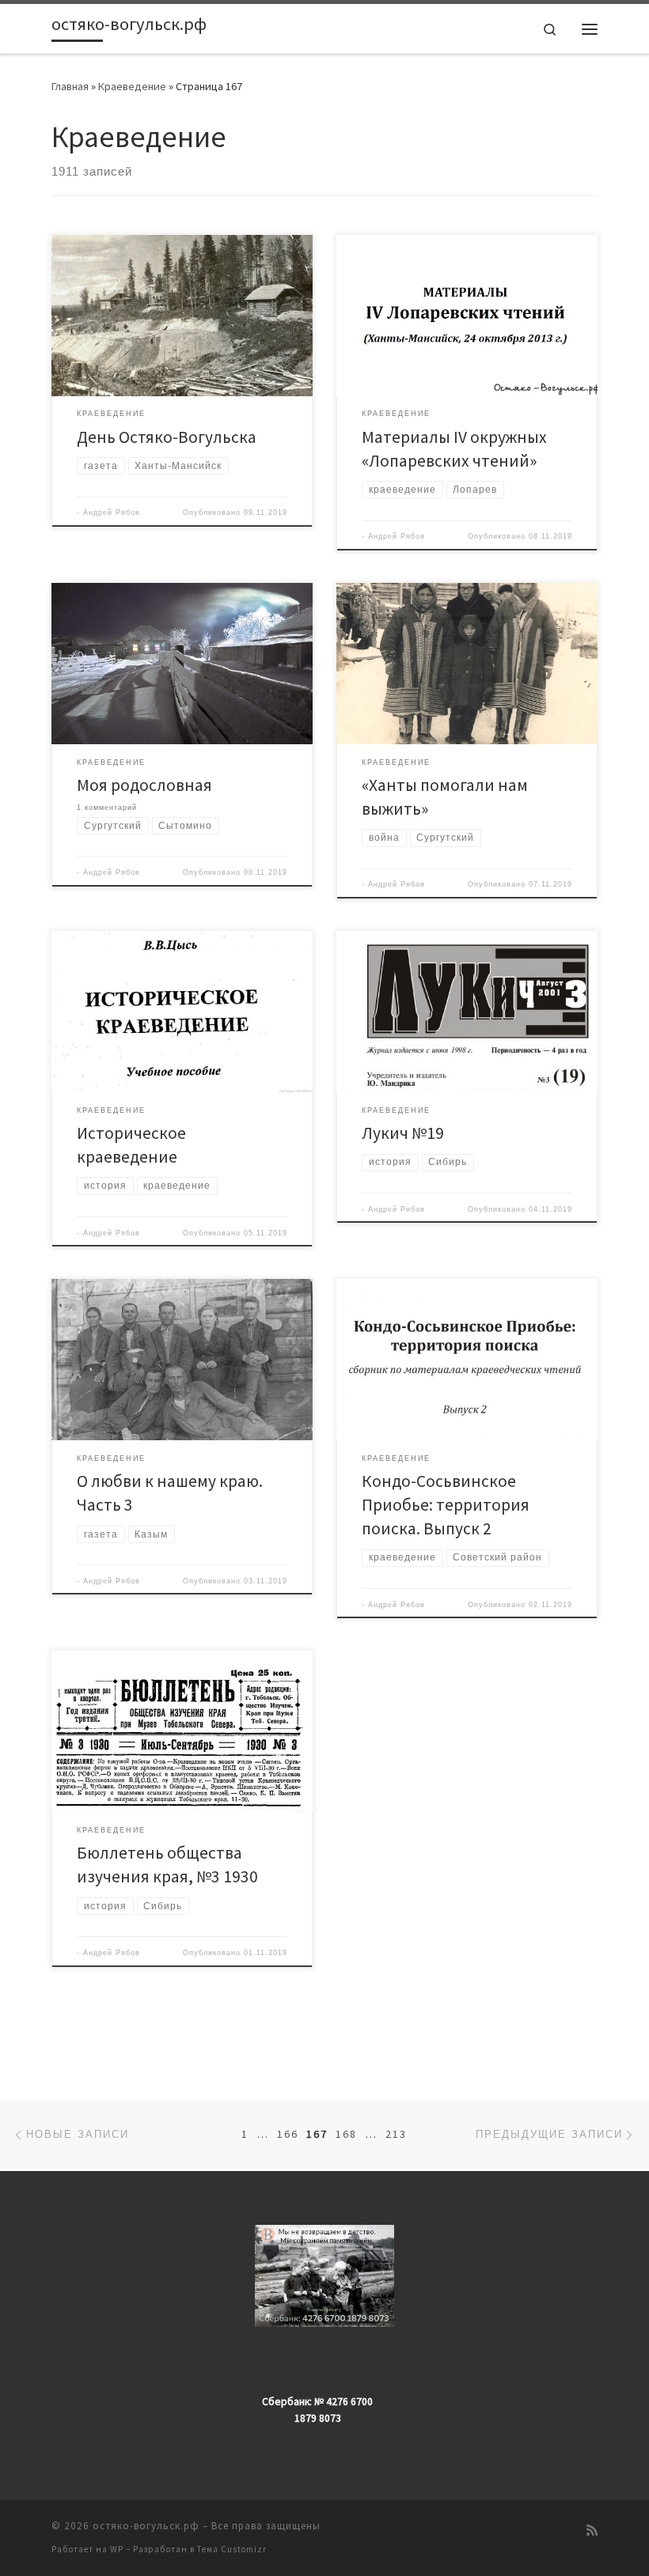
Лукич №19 (403, 1133)
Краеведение (132, 86)
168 (346, 2134)
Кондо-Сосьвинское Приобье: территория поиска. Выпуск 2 (446, 1505)
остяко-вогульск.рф (146, 2526)
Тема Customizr (232, 2549)
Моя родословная (144, 785)
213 (396, 2134)
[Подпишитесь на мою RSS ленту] (592, 2531)
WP (117, 2549)
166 (288, 2134)
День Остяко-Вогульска (167, 437)
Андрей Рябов (112, 513)
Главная (70, 86)
